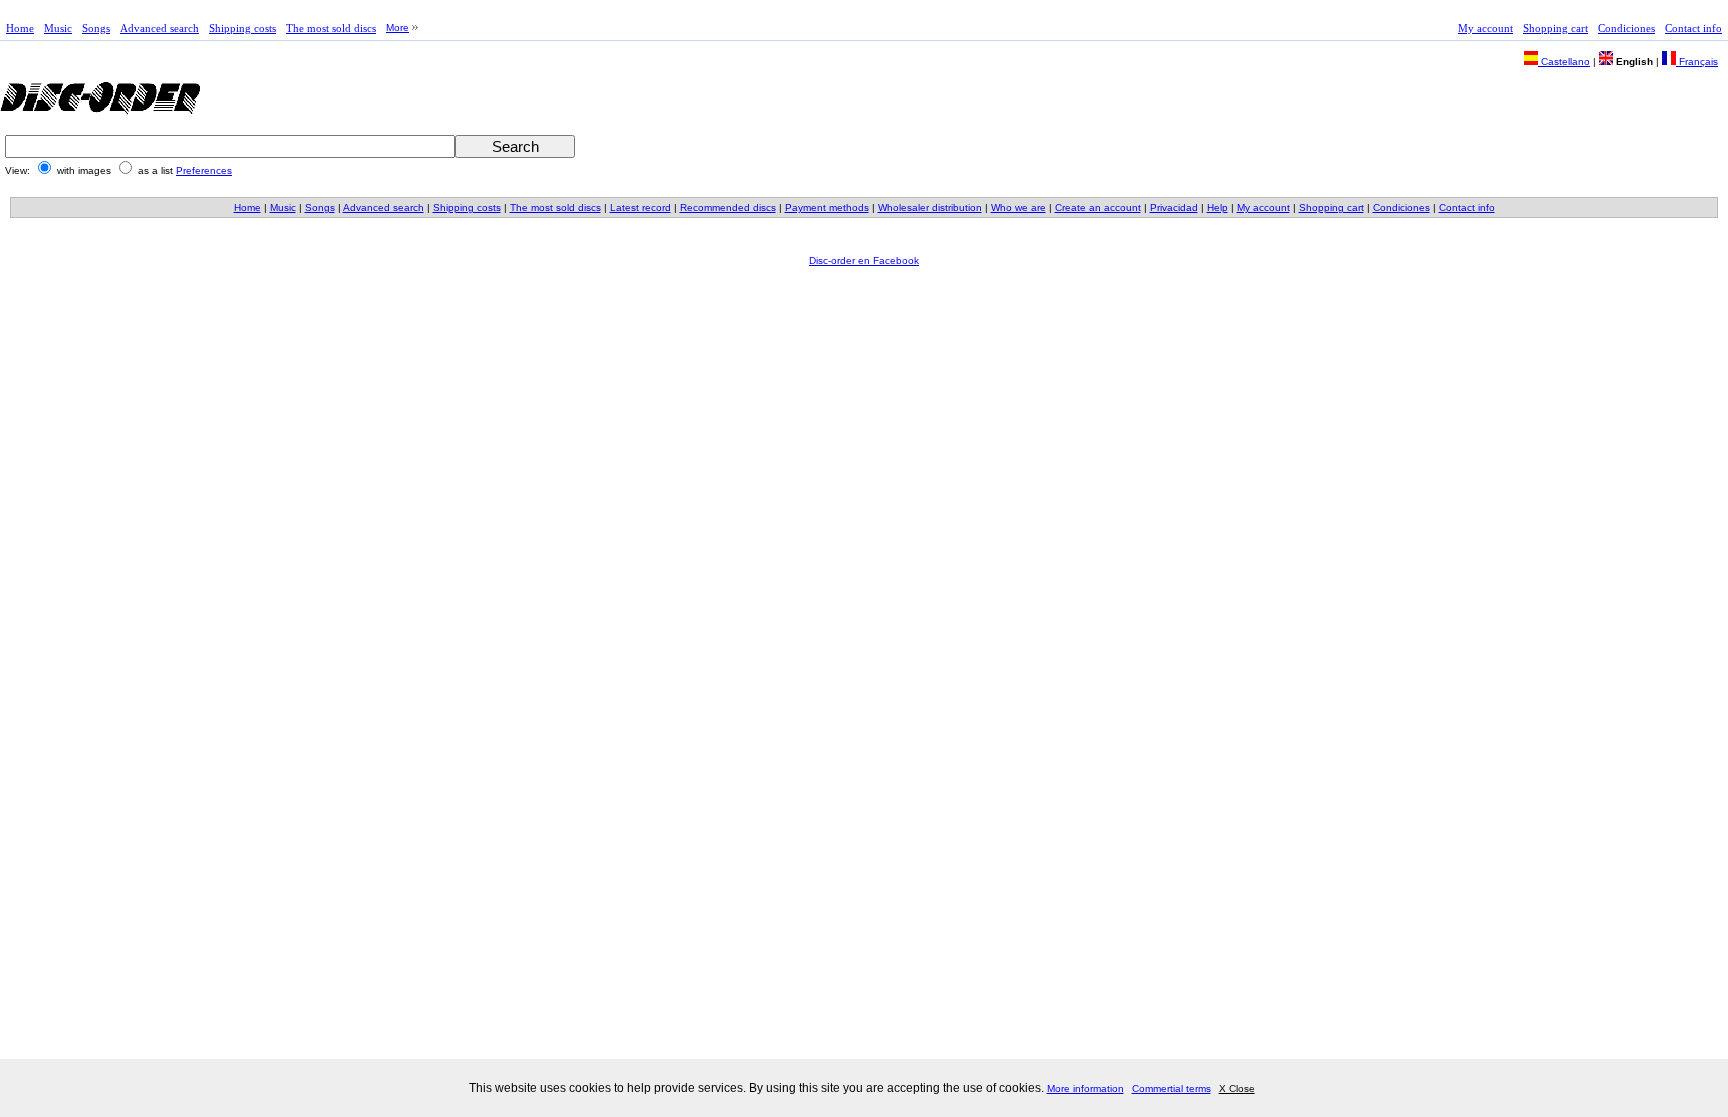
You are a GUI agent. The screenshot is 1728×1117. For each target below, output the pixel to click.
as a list (155, 170)
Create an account (1098, 207)
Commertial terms (1171, 1088)
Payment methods (827, 207)
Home (20, 28)
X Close (1237, 1088)
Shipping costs (242, 28)
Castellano (1564, 61)
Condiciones (1626, 28)
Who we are (1018, 207)
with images (84, 170)
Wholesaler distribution (930, 207)
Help (1217, 207)
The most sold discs (331, 28)
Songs (96, 28)
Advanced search (159, 28)
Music (58, 28)
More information (1085, 1088)
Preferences (204, 170)
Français (1697, 61)
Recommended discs (728, 207)
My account (1485, 28)
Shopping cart (1555, 28)
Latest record (640, 207)
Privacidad (1174, 207)
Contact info (1693, 28)
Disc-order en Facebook (864, 260)
